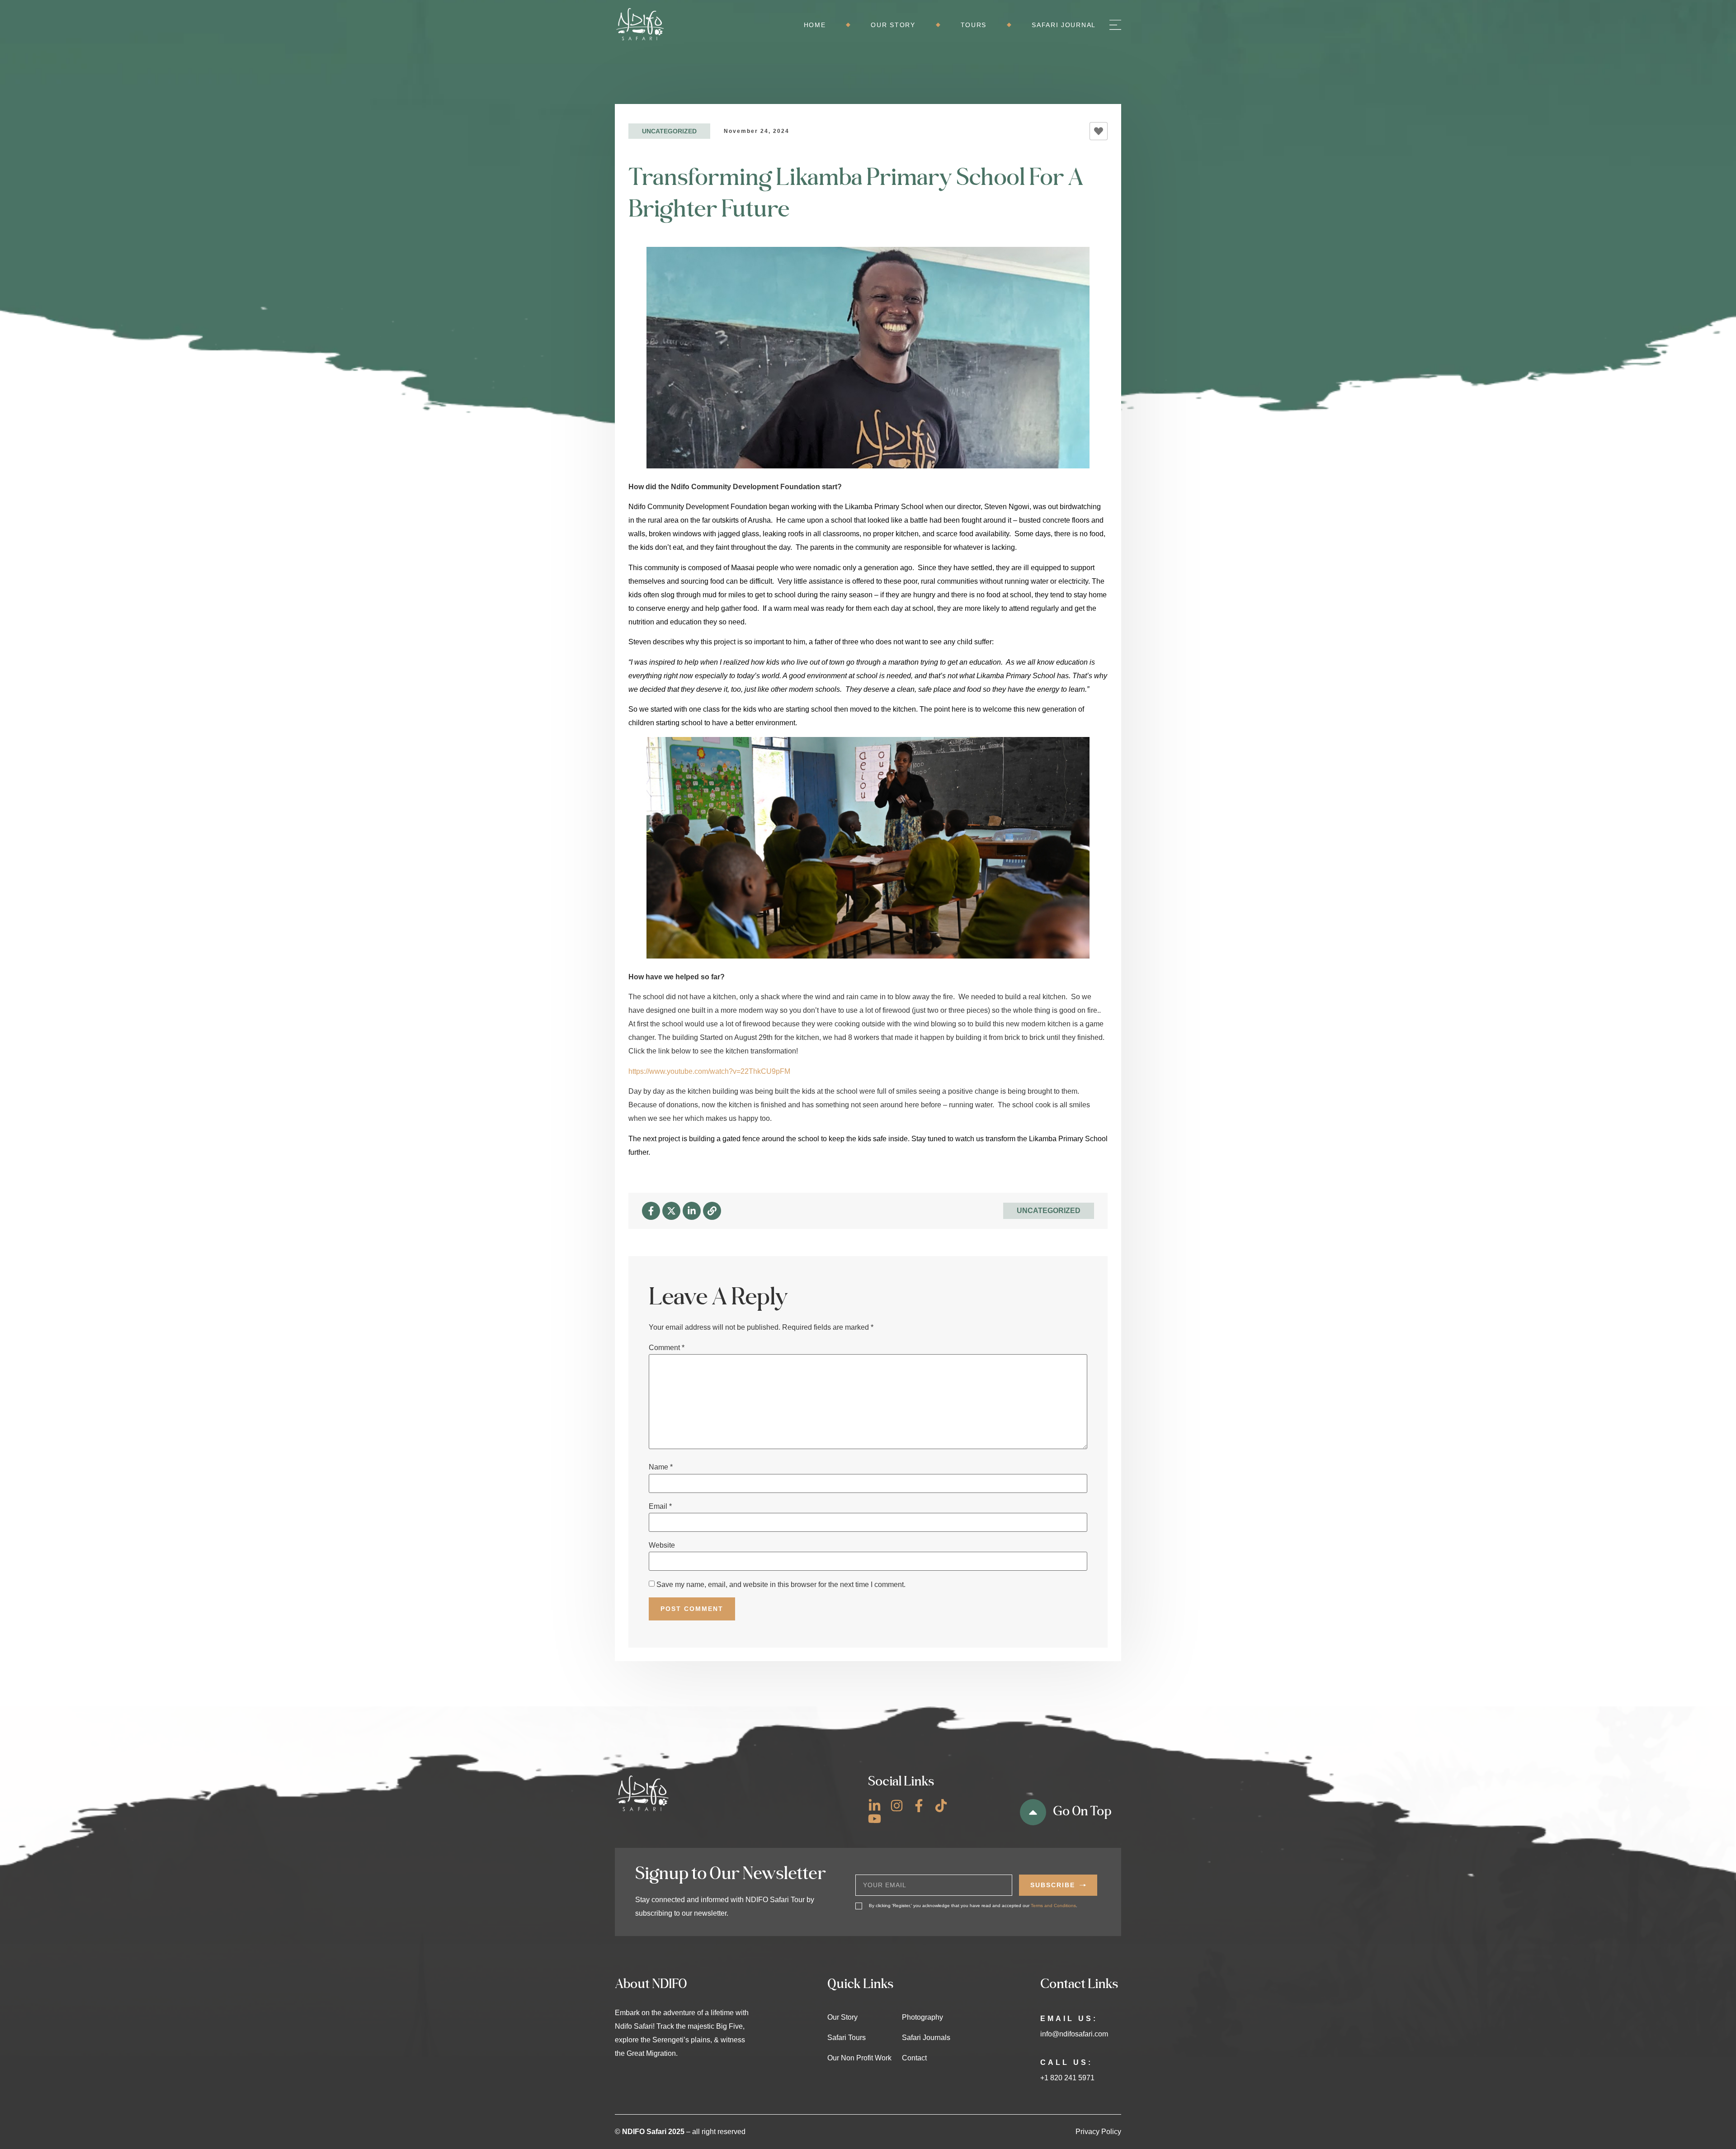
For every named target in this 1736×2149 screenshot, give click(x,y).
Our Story (893, 25)
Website (662, 1545)
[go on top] (1033, 1812)
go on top (1082, 1811)
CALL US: (1066, 2062)
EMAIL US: (1069, 2019)
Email (660, 1507)
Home (815, 25)
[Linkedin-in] (692, 1211)
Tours (974, 25)
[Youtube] (875, 1819)
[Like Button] (1099, 131)
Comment (667, 1348)
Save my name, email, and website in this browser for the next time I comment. (781, 1585)
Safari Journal (1064, 25)
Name (661, 1467)
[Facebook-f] (651, 1211)
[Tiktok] (941, 1806)
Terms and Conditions (1053, 1906)
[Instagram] (897, 1806)
